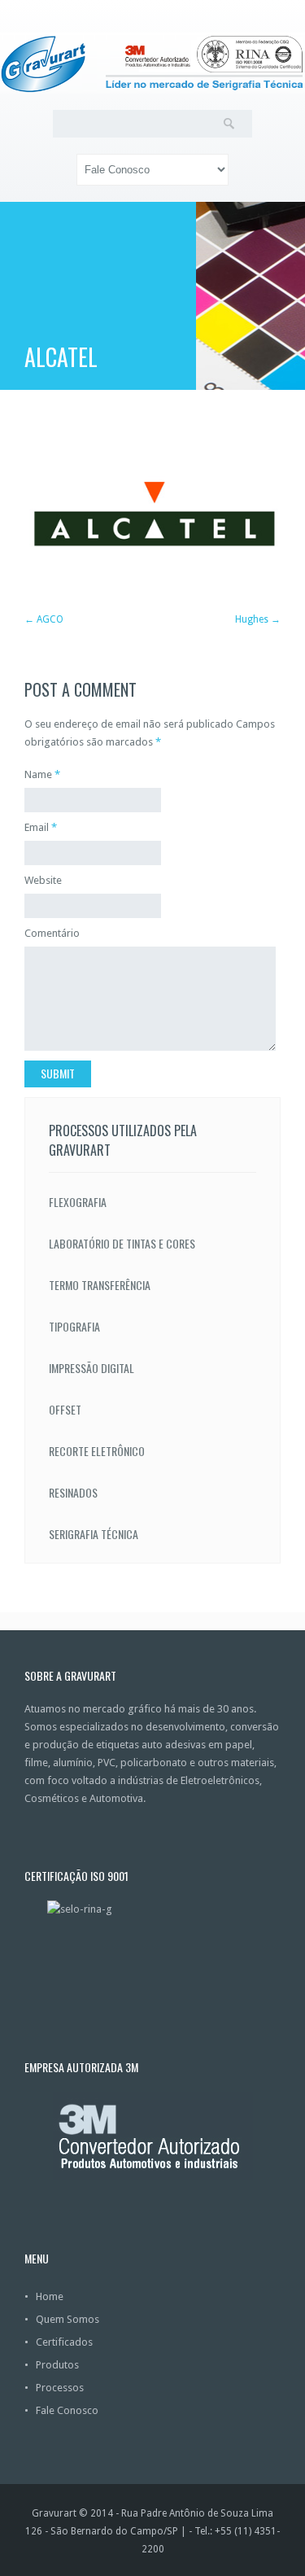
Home (50, 2296)
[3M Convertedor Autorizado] (152, 2136)
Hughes (252, 619)
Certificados (64, 2342)
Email (37, 827)
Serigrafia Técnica (94, 1534)
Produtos (57, 2365)
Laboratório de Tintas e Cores (122, 1243)
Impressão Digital (91, 1368)
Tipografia (74, 1326)
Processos (60, 2388)
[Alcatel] (152, 590)
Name (38, 774)
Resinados (73, 1492)
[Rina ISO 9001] (152, 1945)
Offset (65, 1409)
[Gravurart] (152, 63)
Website (43, 880)
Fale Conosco (67, 2410)
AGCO (50, 619)
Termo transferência (100, 1285)
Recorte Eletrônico (97, 1451)
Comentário (52, 933)
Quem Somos (68, 2319)
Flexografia (78, 1202)
